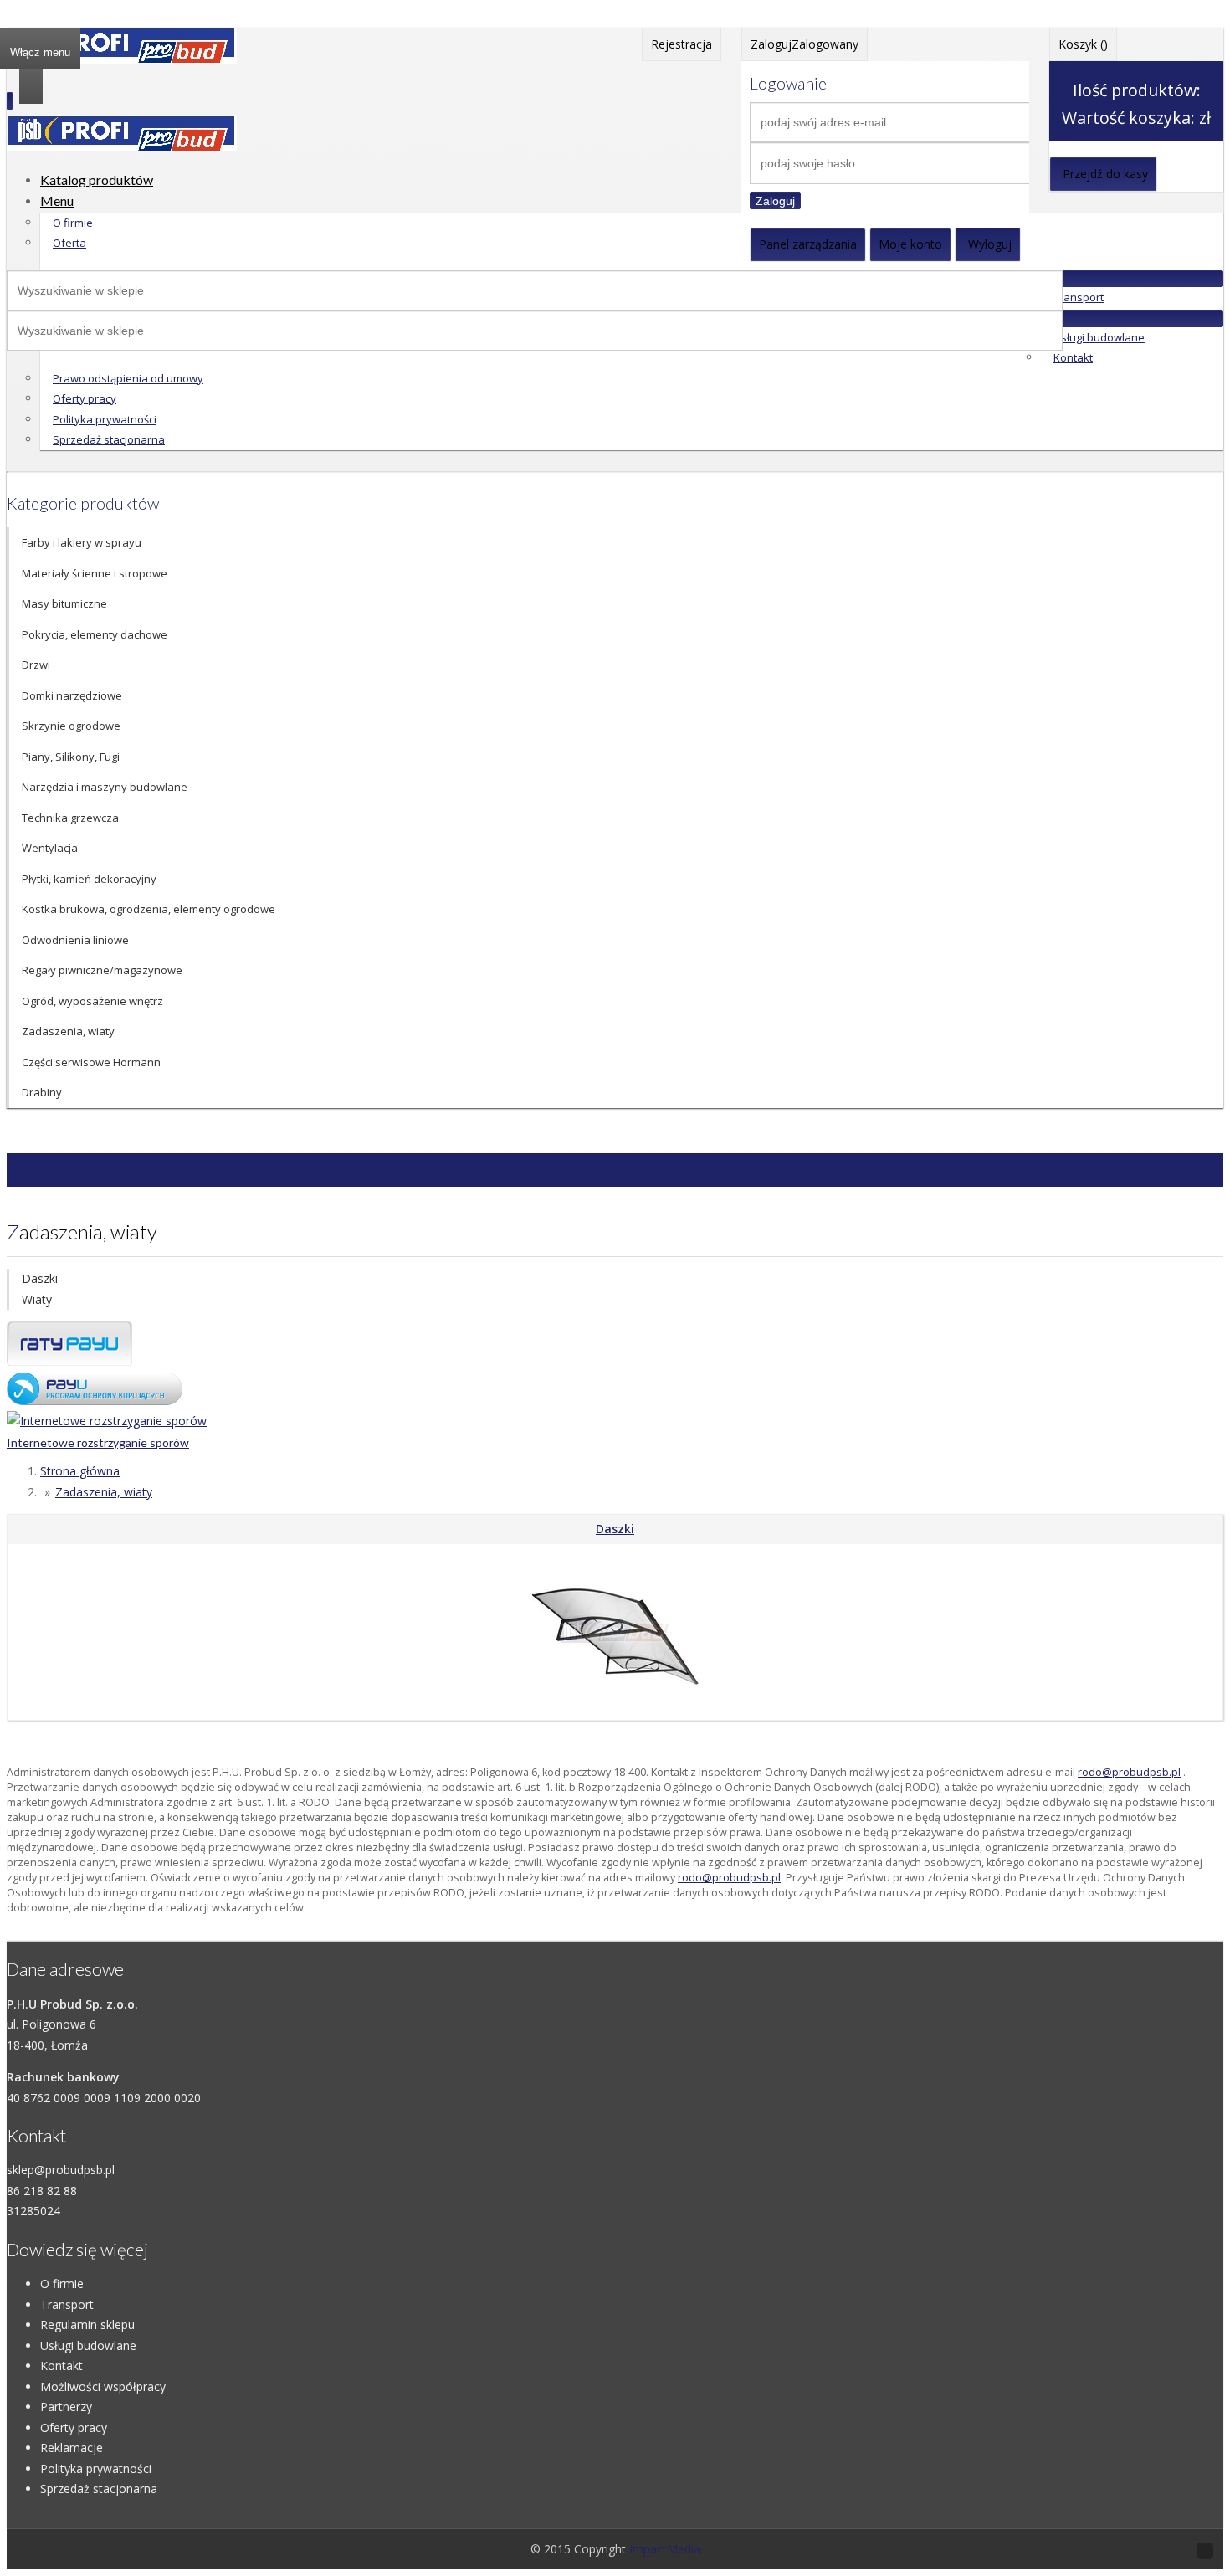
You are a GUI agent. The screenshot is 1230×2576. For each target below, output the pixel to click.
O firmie (73, 223)
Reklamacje (72, 2448)
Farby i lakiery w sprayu (82, 542)
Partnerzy (66, 2407)
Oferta (69, 243)
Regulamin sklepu (87, 2325)
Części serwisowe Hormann (91, 1062)
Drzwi (36, 665)
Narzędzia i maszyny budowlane (105, 787)
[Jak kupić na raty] (69, 1361)
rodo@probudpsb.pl (1129, 1772)
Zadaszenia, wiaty (68, 1031)
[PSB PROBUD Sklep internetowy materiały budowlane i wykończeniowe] (122, 59)
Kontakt (1073, 357)
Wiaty (37, 1299)
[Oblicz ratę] (95, 1401)
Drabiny (42, 1092)
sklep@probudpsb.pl (61, 2170)
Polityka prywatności (105, 419)
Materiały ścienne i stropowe (95, 573)
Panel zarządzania (808, 244)
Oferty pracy (85, 398)
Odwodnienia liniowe (75, 940)
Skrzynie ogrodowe (71, 726)
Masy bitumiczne (64, 603)
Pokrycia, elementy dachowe (95, 634)
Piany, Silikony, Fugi (71, 757)
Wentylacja (50, 848)
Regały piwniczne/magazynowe (102, 970)
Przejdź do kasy (1105, 174)
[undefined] (122, 147)
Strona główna (80, 1471)
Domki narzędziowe (72, 695)
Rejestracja (682, 44)
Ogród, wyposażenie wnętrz (92, 1001)
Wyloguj (990, 244)
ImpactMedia (665, 2549)
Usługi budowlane (1099, 337)
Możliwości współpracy (103, 2386)
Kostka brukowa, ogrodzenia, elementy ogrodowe (149, 909)
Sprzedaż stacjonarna (109, 439)
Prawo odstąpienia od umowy (128, 378)
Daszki (40, 1278)
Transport (1079, 297)
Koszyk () (1083, 44)
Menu (57, 200)
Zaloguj (775, 201)
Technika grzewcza (70, 818)
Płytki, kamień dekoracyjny (89, 879)
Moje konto (910, 244)
